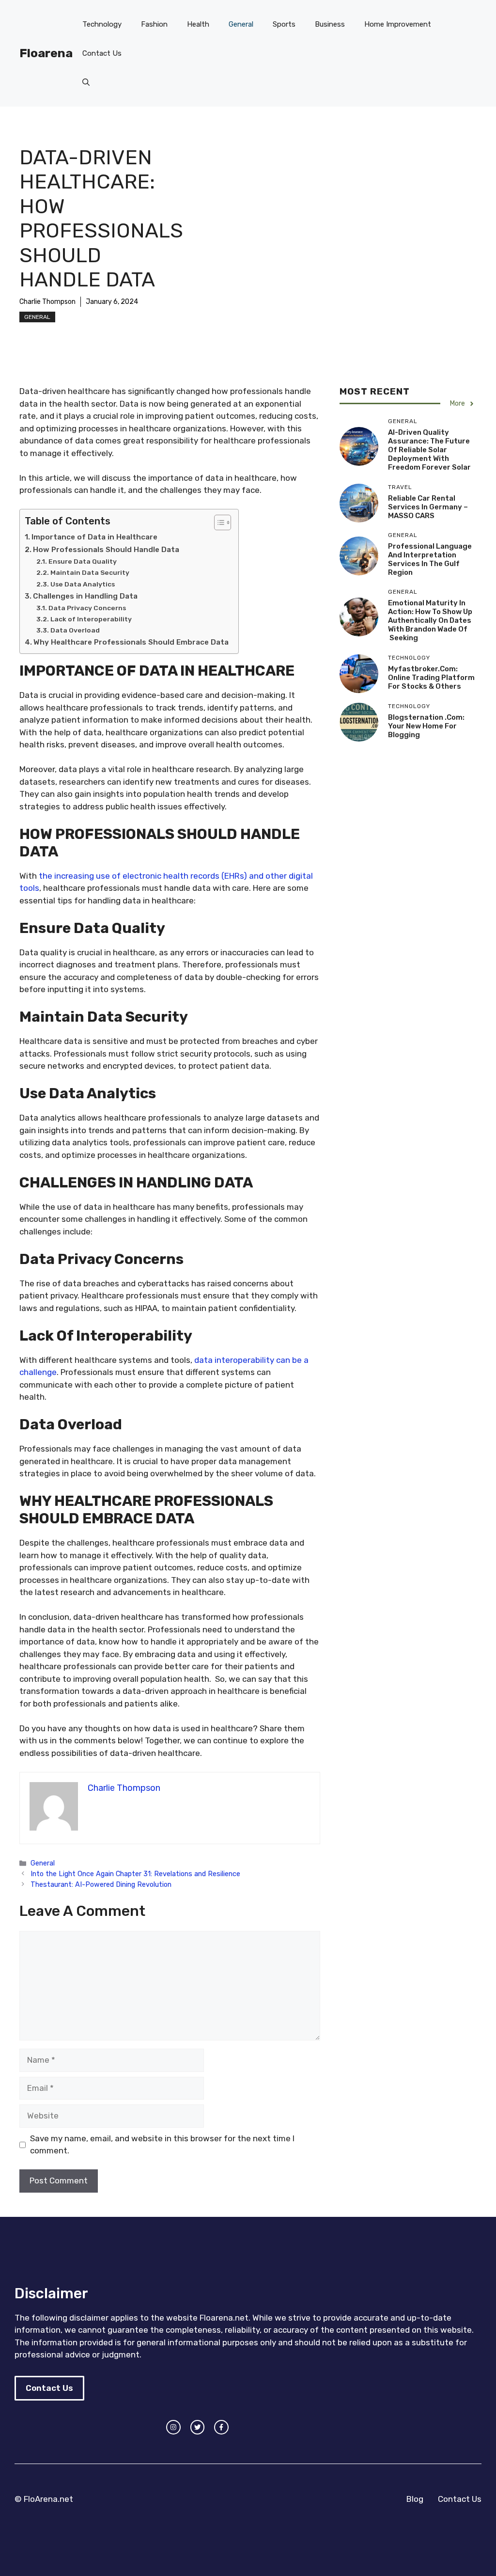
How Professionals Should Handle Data (106, 550)
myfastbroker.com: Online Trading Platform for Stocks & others (431, 678)
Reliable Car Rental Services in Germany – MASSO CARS (428, 507)
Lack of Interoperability (91, 619)
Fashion (154, 24)
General (241, 24)
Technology (102, 24)
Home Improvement (398, 24)
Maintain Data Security (90, 572)
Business (330, 24)
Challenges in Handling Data (85, 596)
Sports (284, 24)
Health (198, 24)
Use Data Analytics (83, 584)
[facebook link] (221, 2427)
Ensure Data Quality (83, 561)
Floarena (46, 53)
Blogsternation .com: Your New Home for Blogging (426, 726)
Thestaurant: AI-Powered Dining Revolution (101, 1884)
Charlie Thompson (47, 302)
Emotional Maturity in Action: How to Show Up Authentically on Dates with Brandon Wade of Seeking (430, 620)
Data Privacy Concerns (87, 608)
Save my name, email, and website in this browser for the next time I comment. (162, 2145)
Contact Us (102, 53)
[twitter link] (198, 2427)
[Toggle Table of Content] (218, 522)
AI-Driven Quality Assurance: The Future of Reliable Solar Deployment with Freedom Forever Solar (429, 450)
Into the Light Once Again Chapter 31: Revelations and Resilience (135, 1874)
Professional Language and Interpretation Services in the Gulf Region (430, 559)
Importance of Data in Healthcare (94, 537)
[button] (86, 82)
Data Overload (75, 630)
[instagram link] (173, 2427)
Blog (415, 2499)
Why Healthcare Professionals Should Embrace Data (131, 642)
